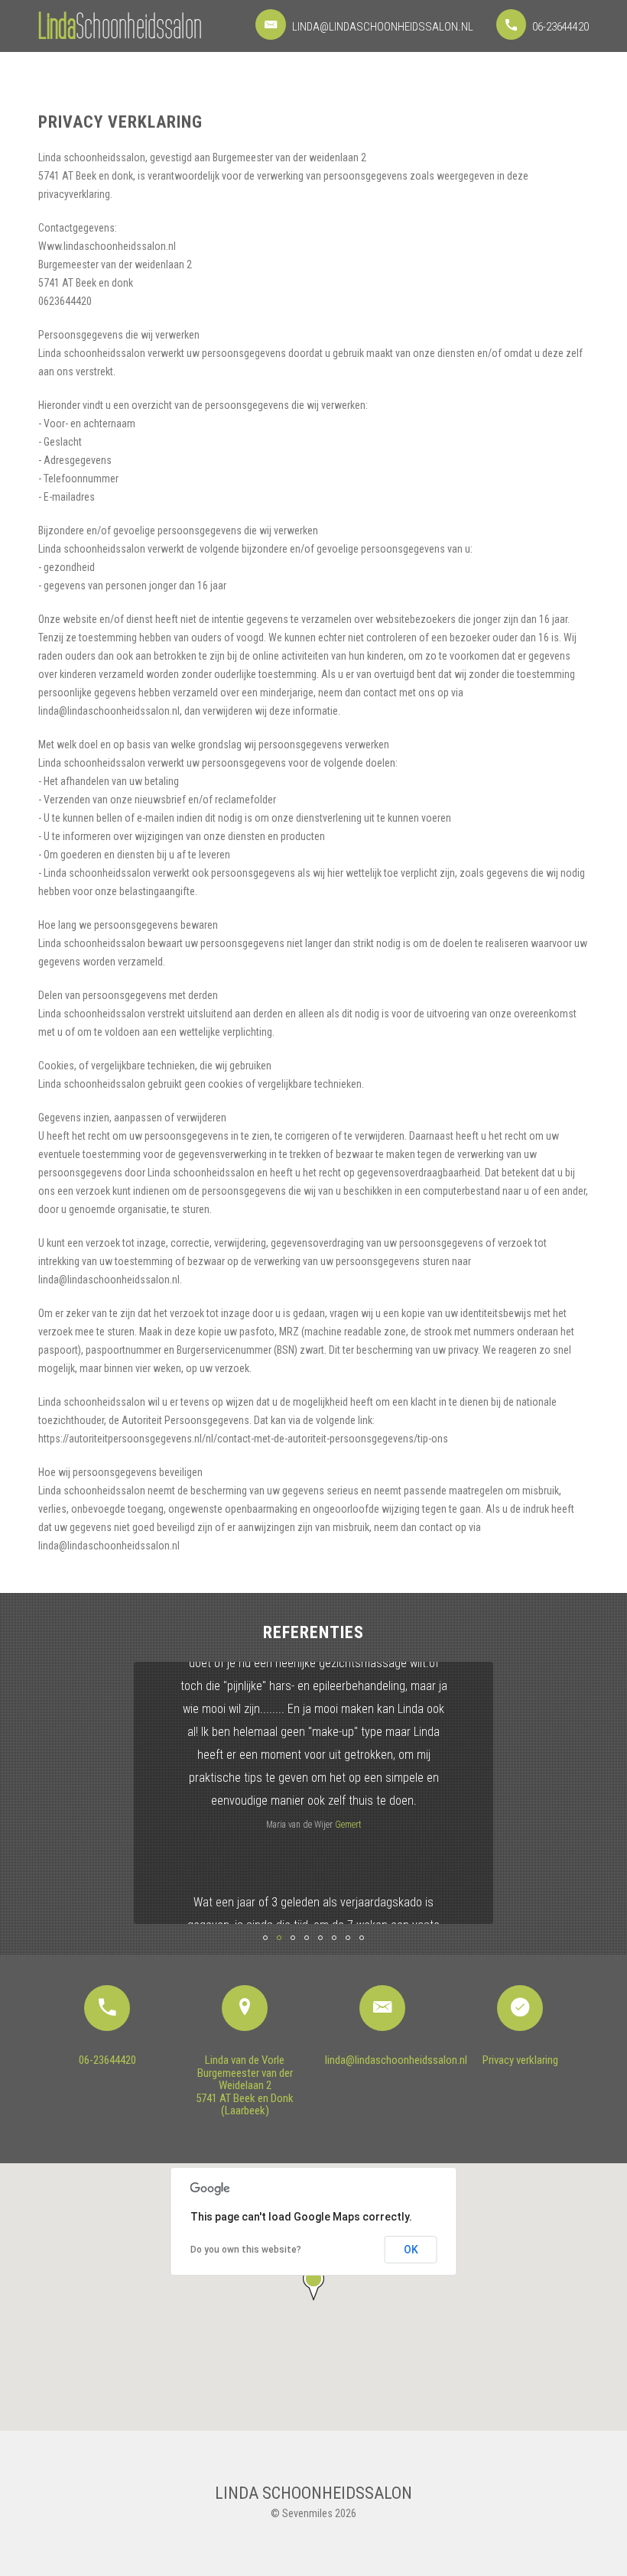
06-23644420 (559, 27)
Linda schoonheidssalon (313, 2493)
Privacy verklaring (520, 2060)
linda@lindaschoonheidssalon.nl (382, 27)
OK (411, 2250)
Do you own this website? (246, 2250)
